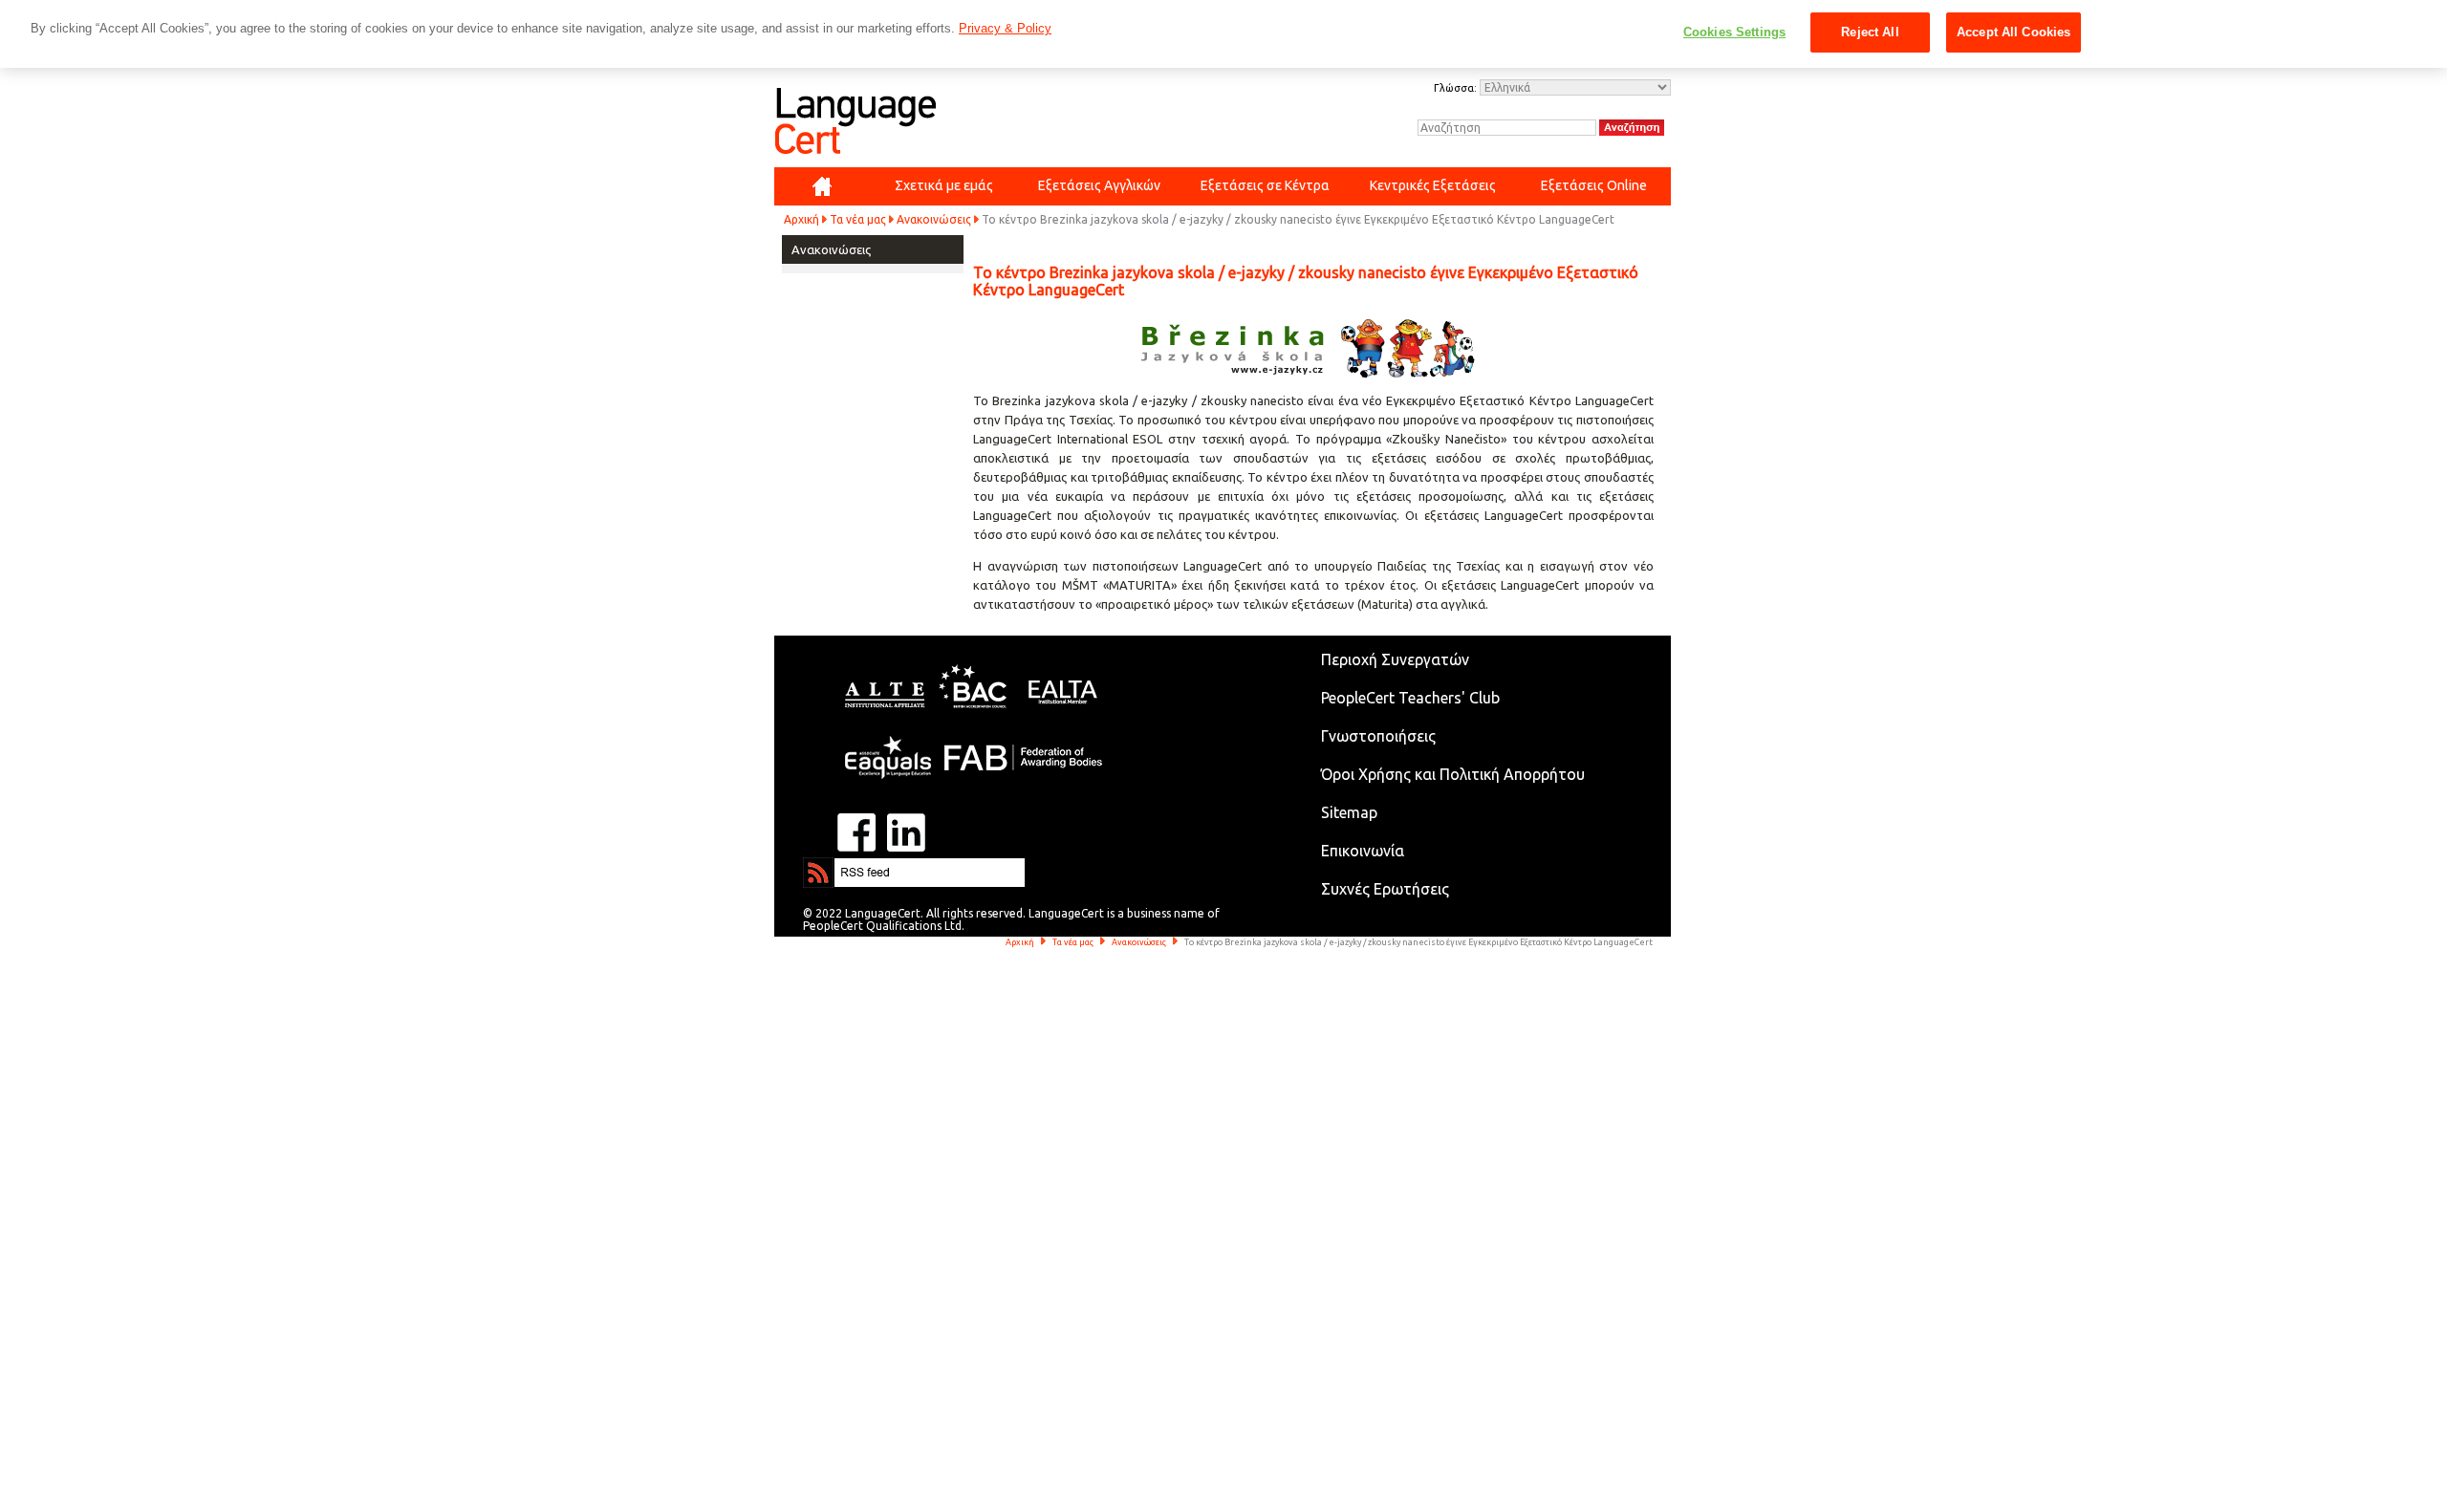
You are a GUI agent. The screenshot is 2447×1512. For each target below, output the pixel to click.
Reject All (1870, 32)
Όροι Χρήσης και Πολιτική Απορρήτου (1453, 774)
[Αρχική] (822, 186)
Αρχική (801, 219)
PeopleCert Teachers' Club (1410, 698)
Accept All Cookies (2014, 32)
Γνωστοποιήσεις (1378, 736)
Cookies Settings (1734, 32)
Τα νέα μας (858, 219)
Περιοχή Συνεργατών (1395, 659)
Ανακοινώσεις (934, 219)
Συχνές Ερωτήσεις (1385, 889)
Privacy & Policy (1005, 28)
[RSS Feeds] (860, 866)
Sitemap (1349, 812)
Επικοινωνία (1363, 851)
